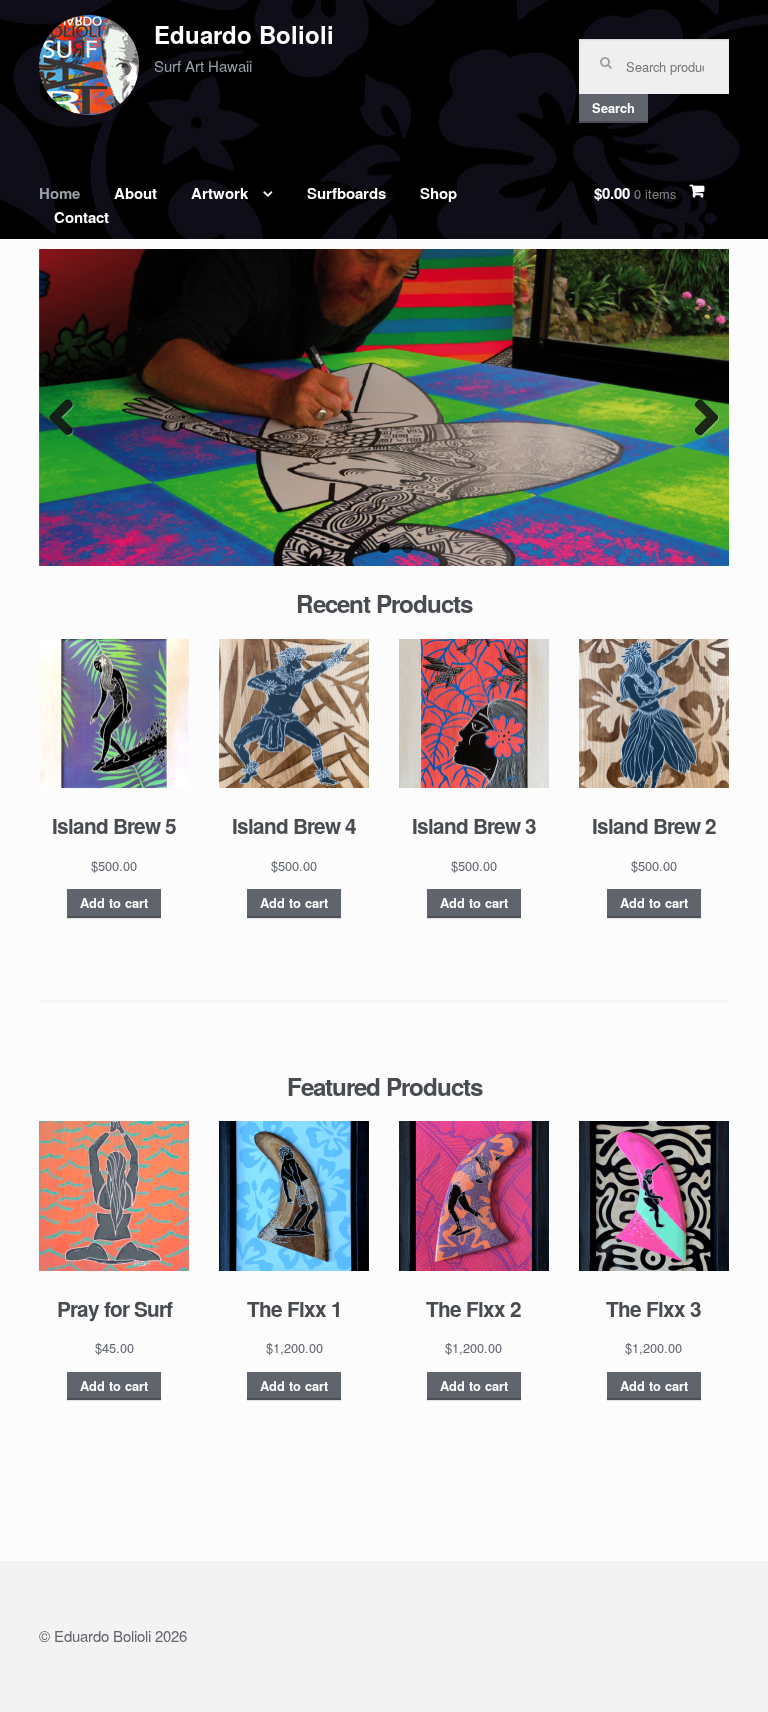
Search (613, 108)
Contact (81, 217)
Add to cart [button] (114, 903)
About (135, 193)
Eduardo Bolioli (244, 34)
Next (699, 417)
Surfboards (346, 193)
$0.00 (635, 193)
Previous (69, 417)
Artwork (219, 193)
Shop (438, 193)
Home (59, 193)
